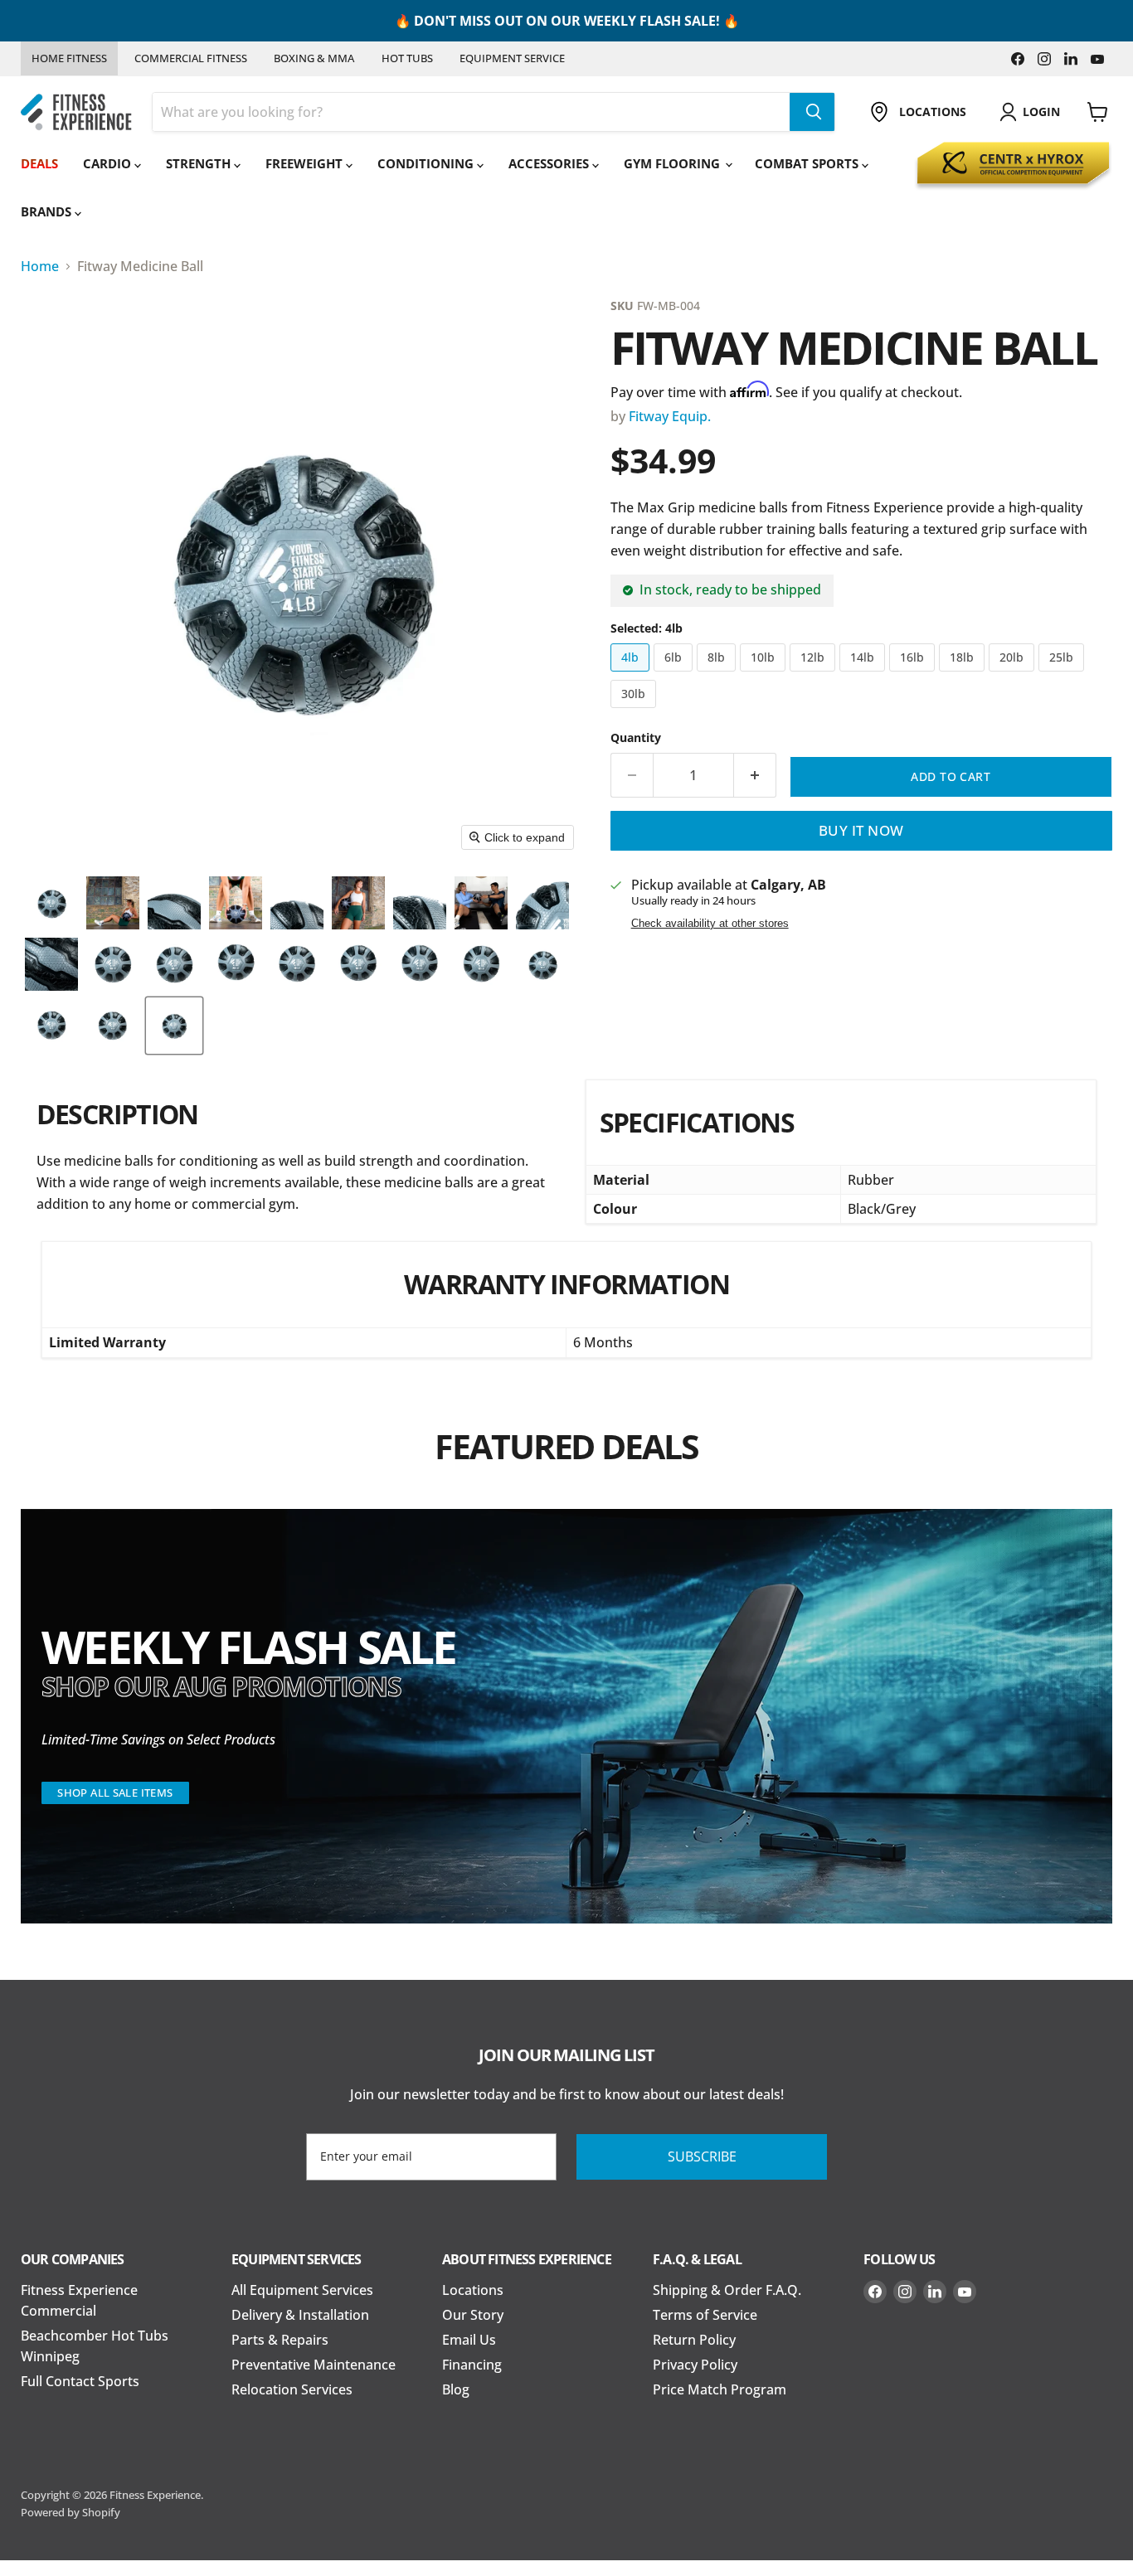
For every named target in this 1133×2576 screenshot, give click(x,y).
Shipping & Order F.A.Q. (727, 2290)
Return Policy (694, 2340)
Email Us (469, 2340)
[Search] (812, 112)
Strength (200, 163)
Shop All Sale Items (115, 1793)
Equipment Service (512, 58)
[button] (51, 903)
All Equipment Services (302, 2290)
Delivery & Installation (300, 2315)
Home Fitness (69, 58)
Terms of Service (705, 2315)
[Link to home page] (76, 112)
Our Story (473, 2315)
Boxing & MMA (314, 58)
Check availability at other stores (710, 924)
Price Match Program (720, 2389)
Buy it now (861, 830)
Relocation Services (292, 2389)
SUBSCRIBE (702, 2156)
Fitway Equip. (670, 416)
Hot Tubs (407, 58)
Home (40, 266)
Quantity (636, 738)
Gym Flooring (673, 163)
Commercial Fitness (191, 58)
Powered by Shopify (71, 2512)
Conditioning (427, 163)
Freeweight (306, 163)
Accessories (550, 163)
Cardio (109, 163)
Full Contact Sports (80, 2381)
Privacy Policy (695, 2365)
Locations (473, 2290)
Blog (456, 2389)
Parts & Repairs (280, 2340)
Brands (48, 211)
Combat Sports (808, 163)
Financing (472, 2365)
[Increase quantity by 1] (755, 775)
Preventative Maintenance (314, 2365)
